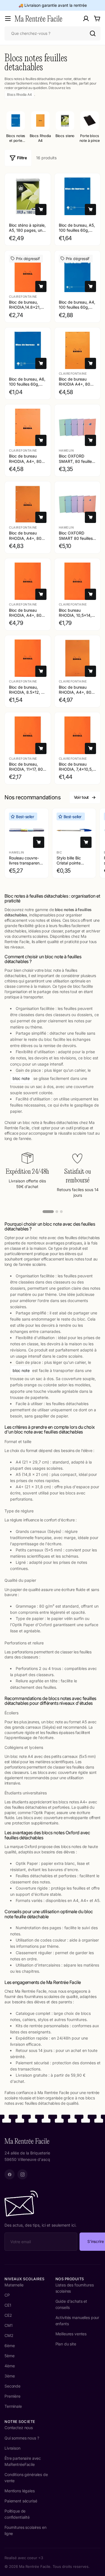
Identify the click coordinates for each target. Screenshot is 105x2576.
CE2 (8, 2315)
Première (12, 2396)
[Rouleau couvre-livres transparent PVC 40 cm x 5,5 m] (27, 830)
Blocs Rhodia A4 (19, 95)
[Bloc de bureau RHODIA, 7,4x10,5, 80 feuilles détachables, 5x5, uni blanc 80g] (78, 735)
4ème (10, 2366)
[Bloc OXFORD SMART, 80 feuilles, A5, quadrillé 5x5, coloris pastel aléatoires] (78, 427)
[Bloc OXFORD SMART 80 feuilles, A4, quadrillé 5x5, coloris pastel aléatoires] (78, 504)
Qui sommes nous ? (22, 2438)
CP (7, 2295)
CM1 (9, 2325)
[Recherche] (93, 33)
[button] (48, 1212)
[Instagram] (22, 2174)
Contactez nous (19, 2428)
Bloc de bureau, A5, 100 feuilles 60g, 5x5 (77, 230)
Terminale (13, 2406)
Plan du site (66, 2344)
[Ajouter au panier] (41, 210)
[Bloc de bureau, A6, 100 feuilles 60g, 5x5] (28, 351)
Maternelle (14, 2285)
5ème (9, 2356)
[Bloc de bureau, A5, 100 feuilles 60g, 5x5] (78, 196)
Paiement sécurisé (21, 2501)
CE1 (8, 2305)
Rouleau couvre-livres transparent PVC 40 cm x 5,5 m (25, 866)
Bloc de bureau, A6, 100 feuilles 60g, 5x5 (27, 384)
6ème (10, 2346)
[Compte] (86, 19)
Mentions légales (20, 2491)
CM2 (9, 2335)
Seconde (12, 2386)
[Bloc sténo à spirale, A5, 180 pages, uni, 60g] (28, 196)
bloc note (21, 1078)
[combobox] (53, 33)
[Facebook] (10, 2174)
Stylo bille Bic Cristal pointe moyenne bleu (69, 863)
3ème (10, 2376)
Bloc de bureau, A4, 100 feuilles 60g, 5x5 (77, 307)
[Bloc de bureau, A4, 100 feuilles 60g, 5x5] (78, 274)
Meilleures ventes (71, 2334)
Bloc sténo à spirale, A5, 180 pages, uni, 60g (27, 230)
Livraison (12, 2448)
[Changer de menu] (8, 19)
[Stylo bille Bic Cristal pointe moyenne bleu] (74, 830)
